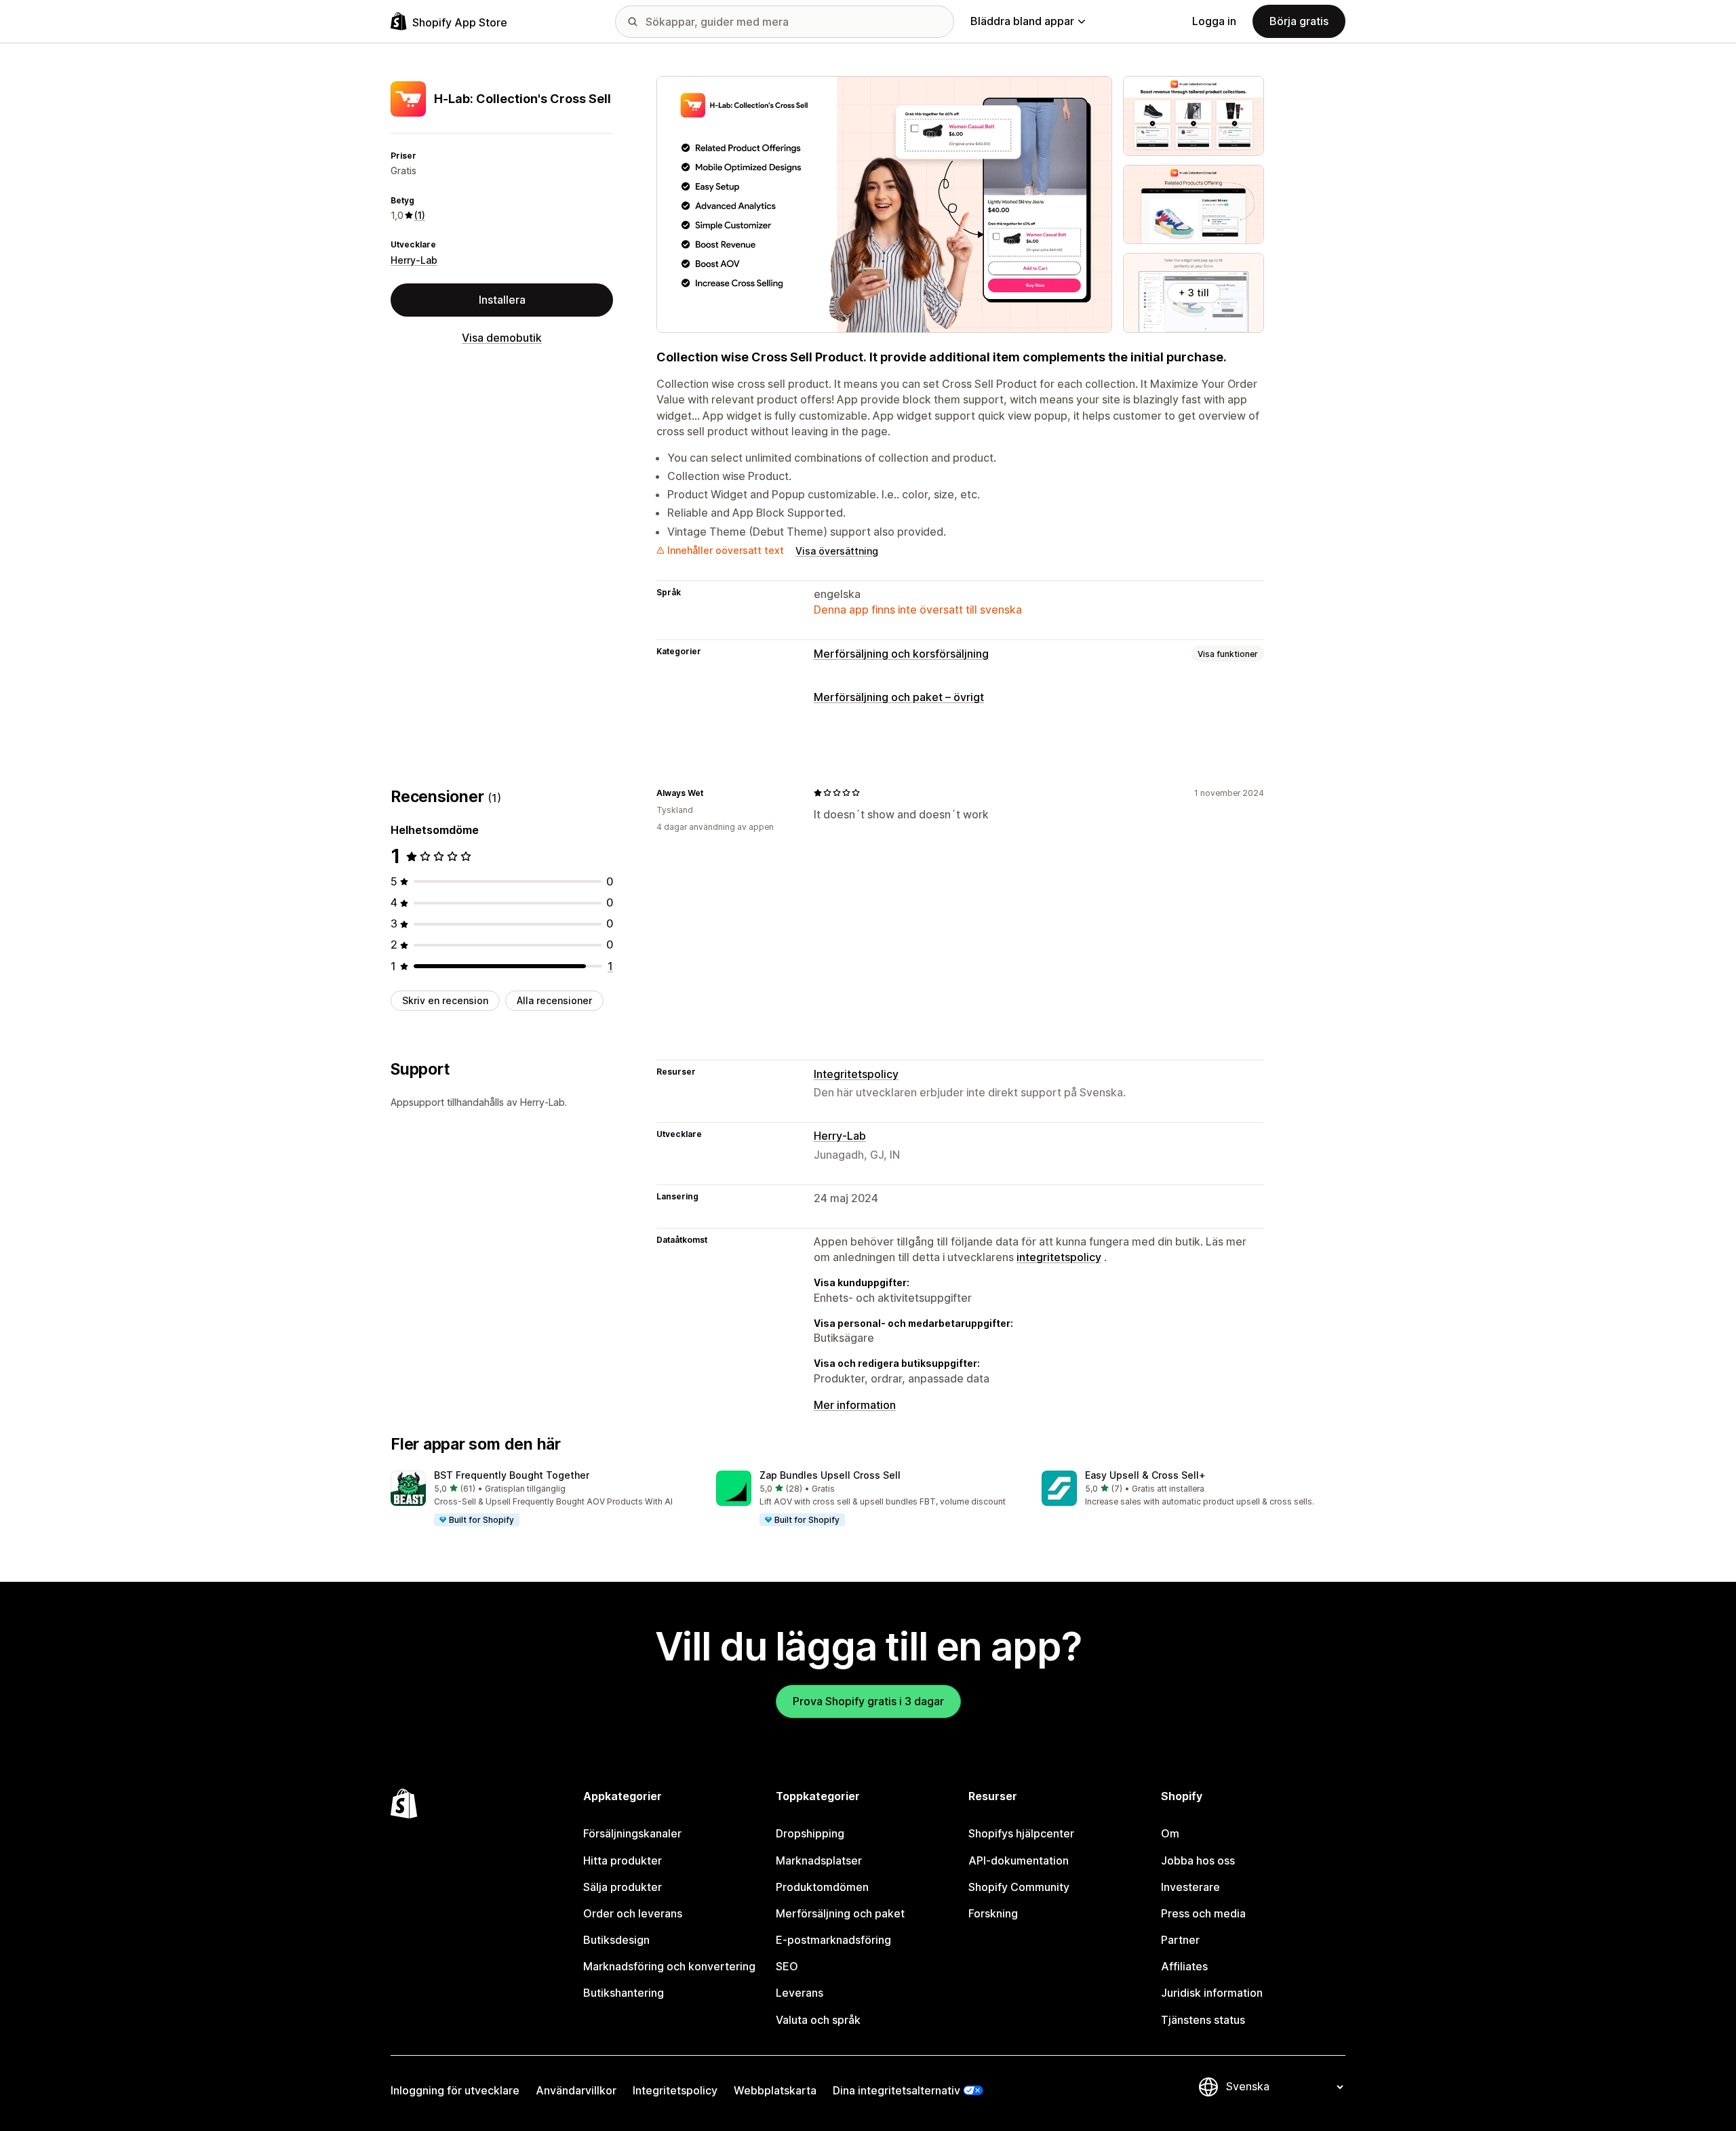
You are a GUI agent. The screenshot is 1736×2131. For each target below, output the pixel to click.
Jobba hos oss (1198, 1860)
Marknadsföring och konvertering (669, 1966)
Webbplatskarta (775, 2090)
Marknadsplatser (819, 1860)
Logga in (1214, 21)
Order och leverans (633, 1913)
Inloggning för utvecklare (455, 2090)
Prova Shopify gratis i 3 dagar (868, 1701)
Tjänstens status (1203, 2020)
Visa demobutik (502, 338)
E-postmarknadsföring (833, 1940)
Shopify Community (1019, 1887)
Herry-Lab (414, 260)
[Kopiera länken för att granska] (711, 793)
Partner (1180, 1940)
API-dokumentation (1019, 1860)
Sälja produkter (623, 1887)
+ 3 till (1194, 293)
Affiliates (1184, 1966)
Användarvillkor (576, 2090)
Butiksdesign (616, 1940)
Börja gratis (1299, 21)
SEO (787, 1966)
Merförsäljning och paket (840, 1913)
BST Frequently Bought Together (512, 1475)
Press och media (1203, 1913)
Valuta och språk (818, 2020)
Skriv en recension (445, 1000)
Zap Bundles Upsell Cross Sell (830, 1475)
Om (1170, 1833)
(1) (420, 215)
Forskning (993, 1913)
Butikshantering (624, 1993)
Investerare (1190, 1887)
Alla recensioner (554, 1000)
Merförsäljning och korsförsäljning (901, 654)
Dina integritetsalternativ (896, 2090)
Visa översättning (837, 551)
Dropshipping (810, 1833)
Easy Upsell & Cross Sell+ (1145, 1475)
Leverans (800, 1993)
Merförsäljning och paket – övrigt (899, 697)
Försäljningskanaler (632, 1833)
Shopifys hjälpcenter (1021, 1833)
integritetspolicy (1059, 1257)
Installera (502, 300)
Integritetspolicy (856, 1074)
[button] (542, 1499)
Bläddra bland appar (1022, 21)
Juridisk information (1212, 1993)
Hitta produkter (623, 1860)
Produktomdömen (822, 1887)
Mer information (855, 1405)
